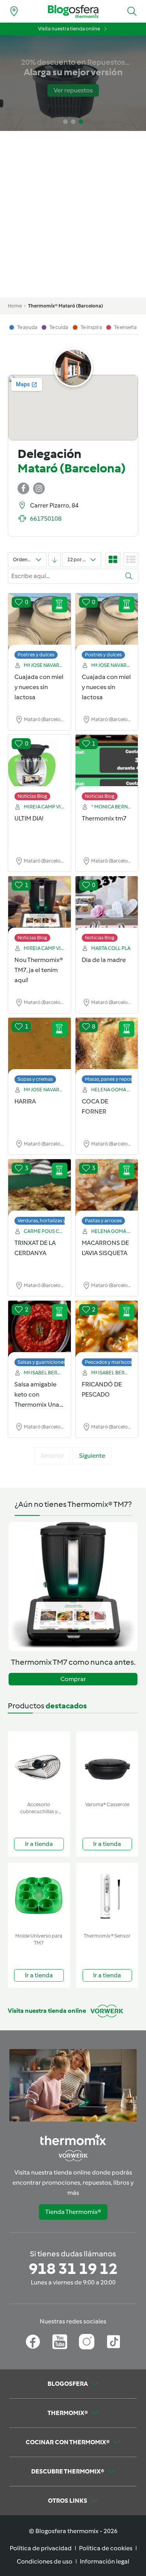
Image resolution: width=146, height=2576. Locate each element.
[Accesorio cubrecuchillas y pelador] (39, 1765)
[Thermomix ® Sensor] (107, 1896)
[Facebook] (33, 2342)
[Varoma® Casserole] (107, 1765)
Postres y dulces (36, 655)
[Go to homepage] (73, 11)
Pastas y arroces (103, 1221)
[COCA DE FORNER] (107, 1047)
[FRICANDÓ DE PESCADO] (107, 1330)
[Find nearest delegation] (14, 11)
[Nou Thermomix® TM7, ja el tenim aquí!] (40, 905)
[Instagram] (87, 2342)
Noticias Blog (32, 796)
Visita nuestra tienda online (69, 29)
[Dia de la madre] (107, 905)
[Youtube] (60, 2342)
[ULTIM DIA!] (40, 764)
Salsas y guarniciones (42, 1362)
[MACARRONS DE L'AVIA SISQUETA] (107, 1188)
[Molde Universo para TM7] (39, 1896)
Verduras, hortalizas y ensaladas (54, 1221)
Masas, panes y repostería (114, 1079)
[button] (132, 11)
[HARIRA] (40, 1047)
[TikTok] (113, 2342)
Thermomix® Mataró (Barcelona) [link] (66, 306)
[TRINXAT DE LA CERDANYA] (40, 1188)
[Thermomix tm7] (107, 764)
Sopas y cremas (35, 1079)
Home (15, 306)
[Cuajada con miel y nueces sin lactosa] (40, 622)
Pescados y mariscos (109, 1362)
